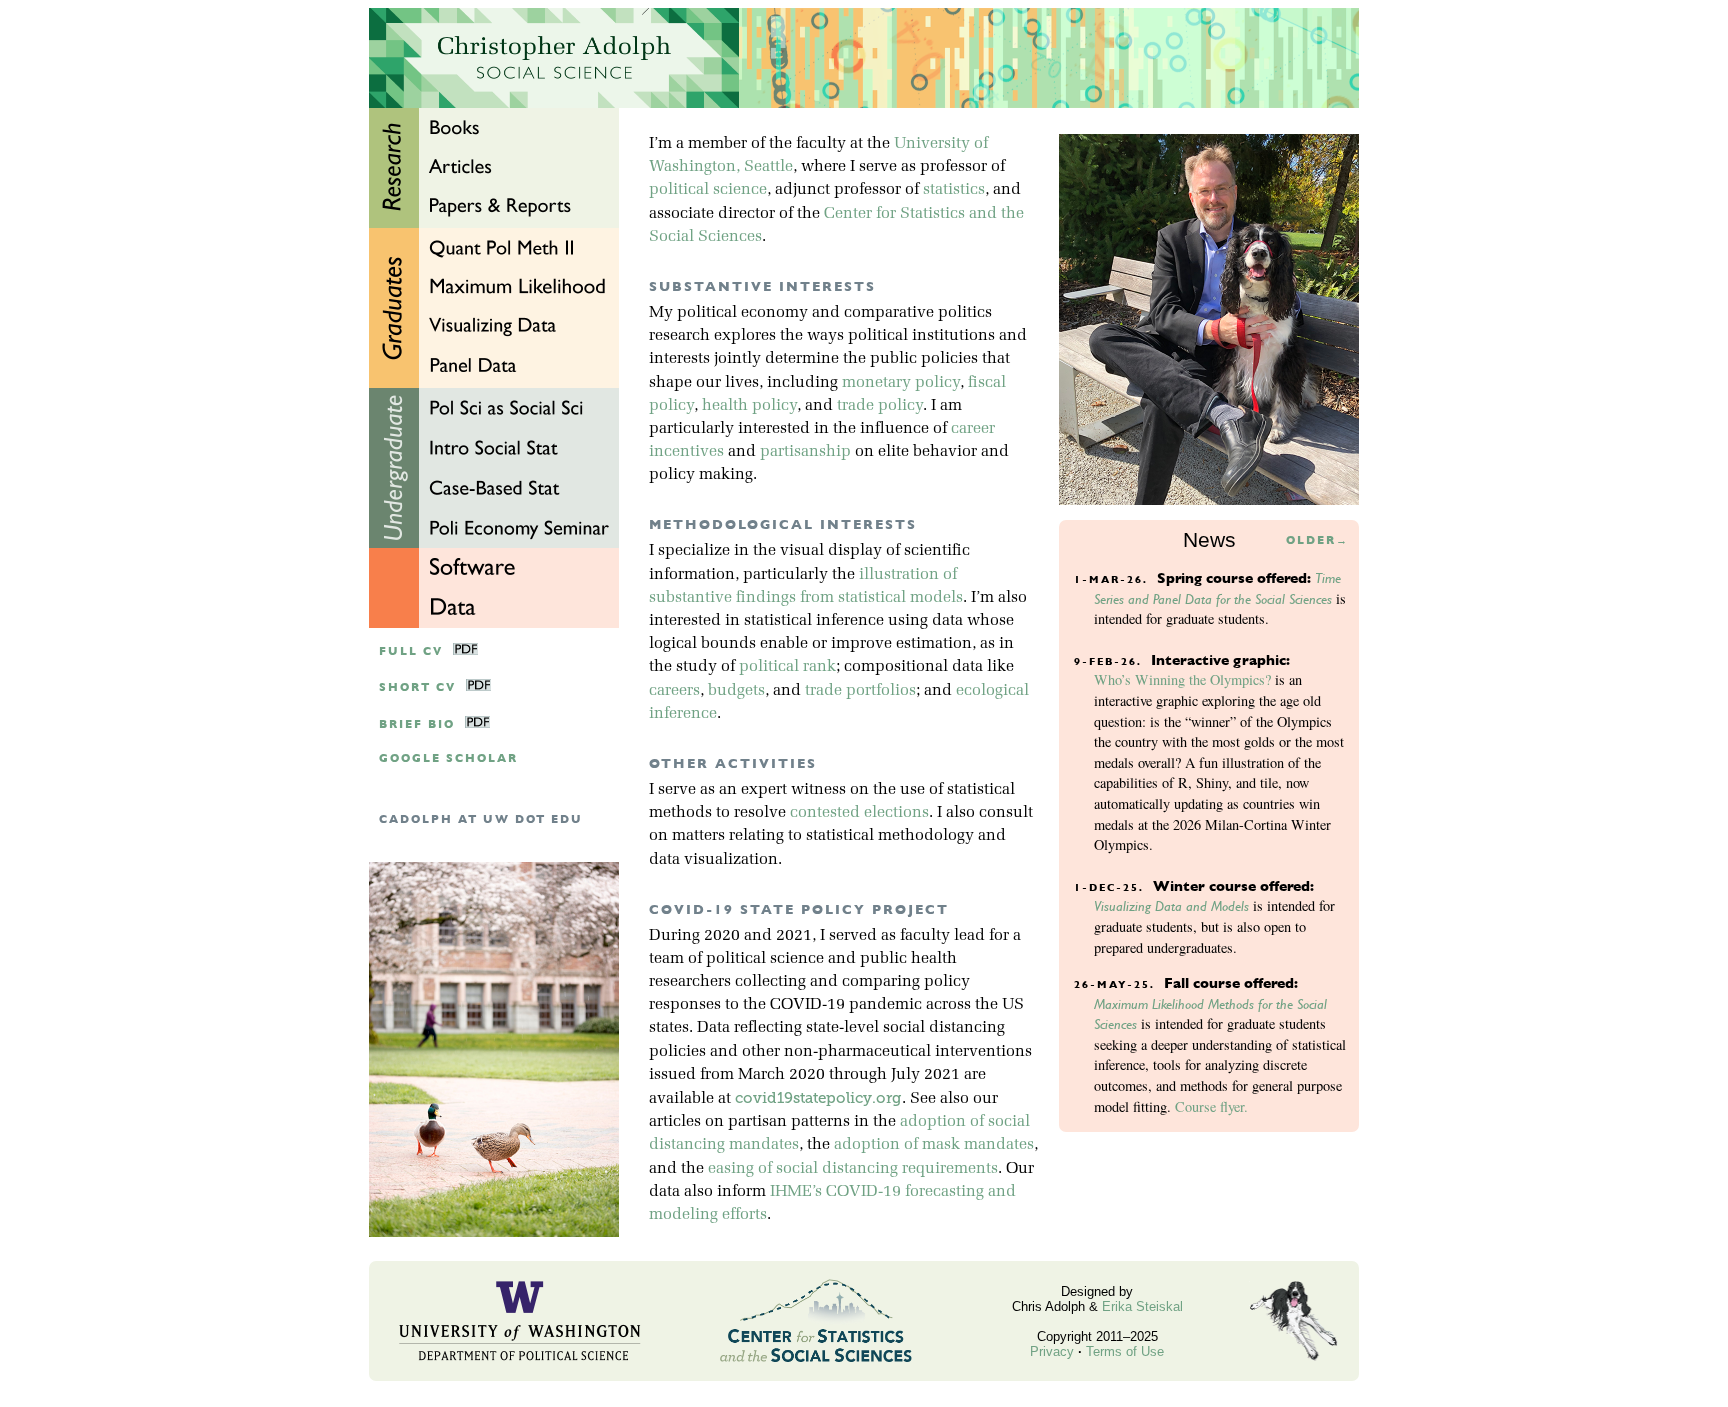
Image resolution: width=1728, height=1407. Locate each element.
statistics (954, 190)
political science (708, 190)
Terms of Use (1125, 1351)
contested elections (859, 813)
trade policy (880, 406)
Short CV (417, 687)
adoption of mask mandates (934, 1145)
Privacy (1052, 1351)
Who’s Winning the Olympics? (1182, 679)
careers (674, 691)
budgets (736, 691)
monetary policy (901, 383)
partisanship (805, 452)
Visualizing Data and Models (1171, 906)
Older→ (1317, 540)
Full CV (411, 651)
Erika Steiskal (1142, 1306)
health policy (749, 406)
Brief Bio (417, 724)
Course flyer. (1211, 1106)
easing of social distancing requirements (853, 1169)
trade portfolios (860, 691)
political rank (787, 667)
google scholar (448, 758)
